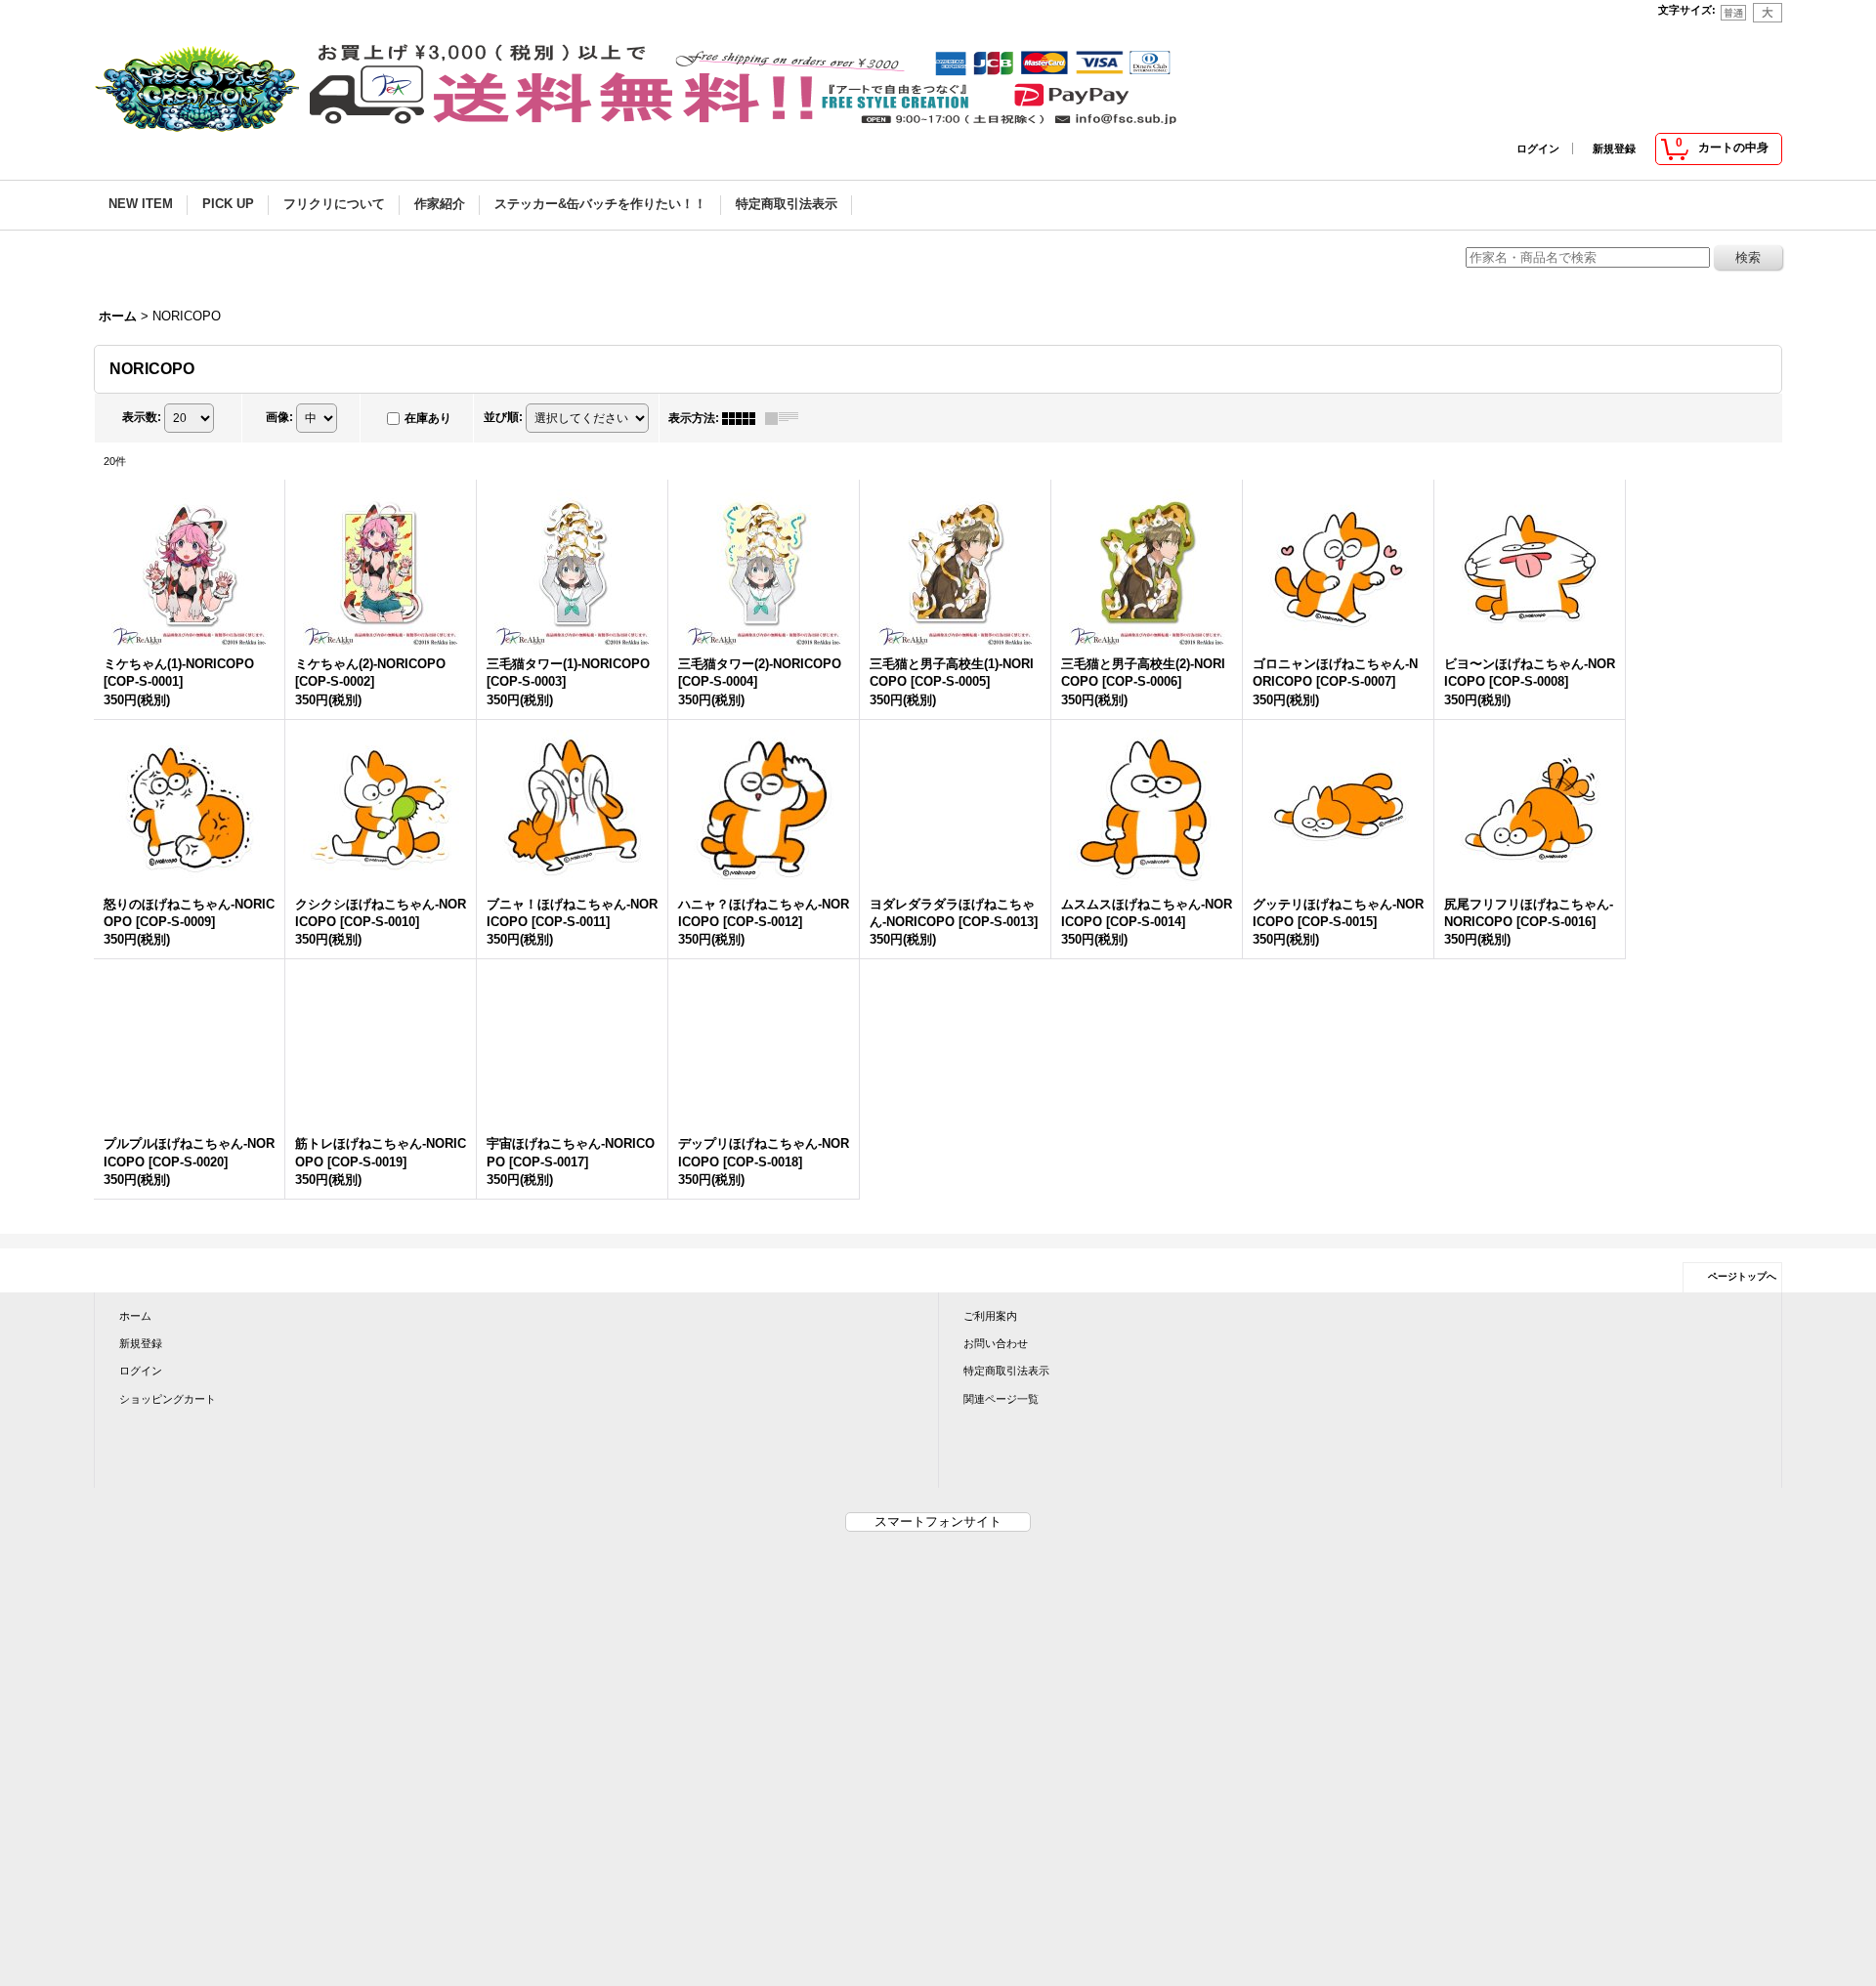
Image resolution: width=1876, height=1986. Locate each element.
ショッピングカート (168, 1399)
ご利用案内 (990, 1316)
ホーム (135, 1316)
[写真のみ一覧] (744, 418)
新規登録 (1614, 148)
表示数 (142, 417)
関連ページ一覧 (1001, 1399)
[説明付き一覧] (787, 418)
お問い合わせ (996, 1343)
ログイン (1538, 148)
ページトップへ (1742, 1276)
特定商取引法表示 (1006, 1371)
